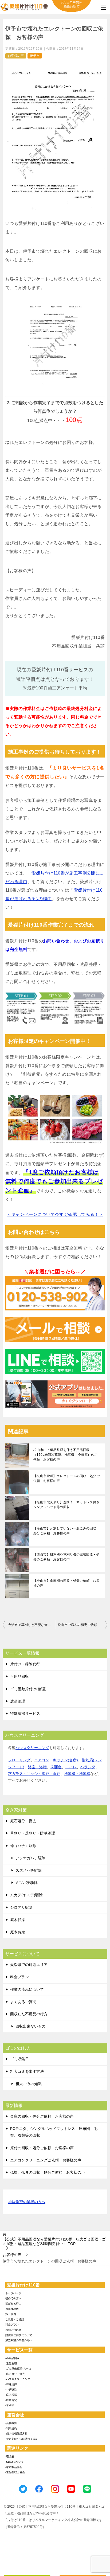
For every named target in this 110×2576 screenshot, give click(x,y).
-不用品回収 (12, 2358)
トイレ (71, 1767)
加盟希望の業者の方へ (27, 2202)
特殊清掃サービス (25, 1714)
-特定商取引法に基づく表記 (22, 2439)
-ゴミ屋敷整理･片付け (18, 2369)
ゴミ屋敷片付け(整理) (28, 1689)
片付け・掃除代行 (25, 1664)
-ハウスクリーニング (18, 2379)
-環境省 (10, 2456)
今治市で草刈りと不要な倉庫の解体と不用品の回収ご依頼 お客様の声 (32, 1625)
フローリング (19, 1760)
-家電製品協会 (14, 2467)
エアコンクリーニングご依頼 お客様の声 (46, 2160)
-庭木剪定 (11, 2400)
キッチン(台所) (65, 1760)
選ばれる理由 (13, 2304)
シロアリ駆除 (21, 1907)
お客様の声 (16, 56)
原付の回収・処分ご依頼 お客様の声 (42, 2148)
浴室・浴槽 (37, 1767)
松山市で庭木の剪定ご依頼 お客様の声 (82, 1625)
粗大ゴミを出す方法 (27, 2071)
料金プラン (19, 1977)
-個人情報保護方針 (16, 2433)
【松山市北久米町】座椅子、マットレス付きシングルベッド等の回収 (66, 1505)
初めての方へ (13, 2298)
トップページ (13, 2293)
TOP (54, 2241)
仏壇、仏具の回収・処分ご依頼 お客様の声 (48, 2172)
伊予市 (35, 56)
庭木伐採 (18, 1920)
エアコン (42, 1760)
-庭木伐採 (11, 2395)
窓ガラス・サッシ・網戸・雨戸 (34, 1774)
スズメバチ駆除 (29, 1870)
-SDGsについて (15, 2462)
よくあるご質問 (23, 2002)
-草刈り (10, 2405)
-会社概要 (11, 2423)
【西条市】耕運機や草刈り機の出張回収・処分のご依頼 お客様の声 (66, 1557)
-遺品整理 (11, 2364)
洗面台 (56, 1767)
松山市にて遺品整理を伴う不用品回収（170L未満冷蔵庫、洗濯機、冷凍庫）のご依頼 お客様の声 (65, 1455)
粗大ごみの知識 (29, 2084)
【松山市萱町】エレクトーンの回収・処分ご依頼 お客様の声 (66, 1478)
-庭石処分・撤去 (15, 2374)
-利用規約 (11, 2428)
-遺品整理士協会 (15, 2472)
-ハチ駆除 (11, 2389)
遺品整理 (18, 1701)
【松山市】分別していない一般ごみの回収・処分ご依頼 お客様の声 (66, 1531)
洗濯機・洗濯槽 (77, 1774)
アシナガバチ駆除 (30, 1858)
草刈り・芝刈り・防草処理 (33, 1833)
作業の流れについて (27, 1989)
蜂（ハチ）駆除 (23, 1846)
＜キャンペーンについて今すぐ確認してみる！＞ (55, 1214)
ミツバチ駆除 (27, 1883)
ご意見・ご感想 (15, 2319)
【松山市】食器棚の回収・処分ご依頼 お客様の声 (66, 1583)
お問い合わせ (13, 2330)
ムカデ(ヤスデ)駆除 (26, 1895)
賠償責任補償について (19, 2335)
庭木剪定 (18, 1932)
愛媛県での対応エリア (29, 1965)
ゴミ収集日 (19, 2059)
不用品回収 (19, 1676)
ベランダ (88, 1767)
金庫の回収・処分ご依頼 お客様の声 (42, 2116)
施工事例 (11, 2314)
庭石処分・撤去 (23, 1821)
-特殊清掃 (11, 2384)
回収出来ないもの (30, 2026)
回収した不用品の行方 (29, 2014)
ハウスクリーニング (32, 1748)
